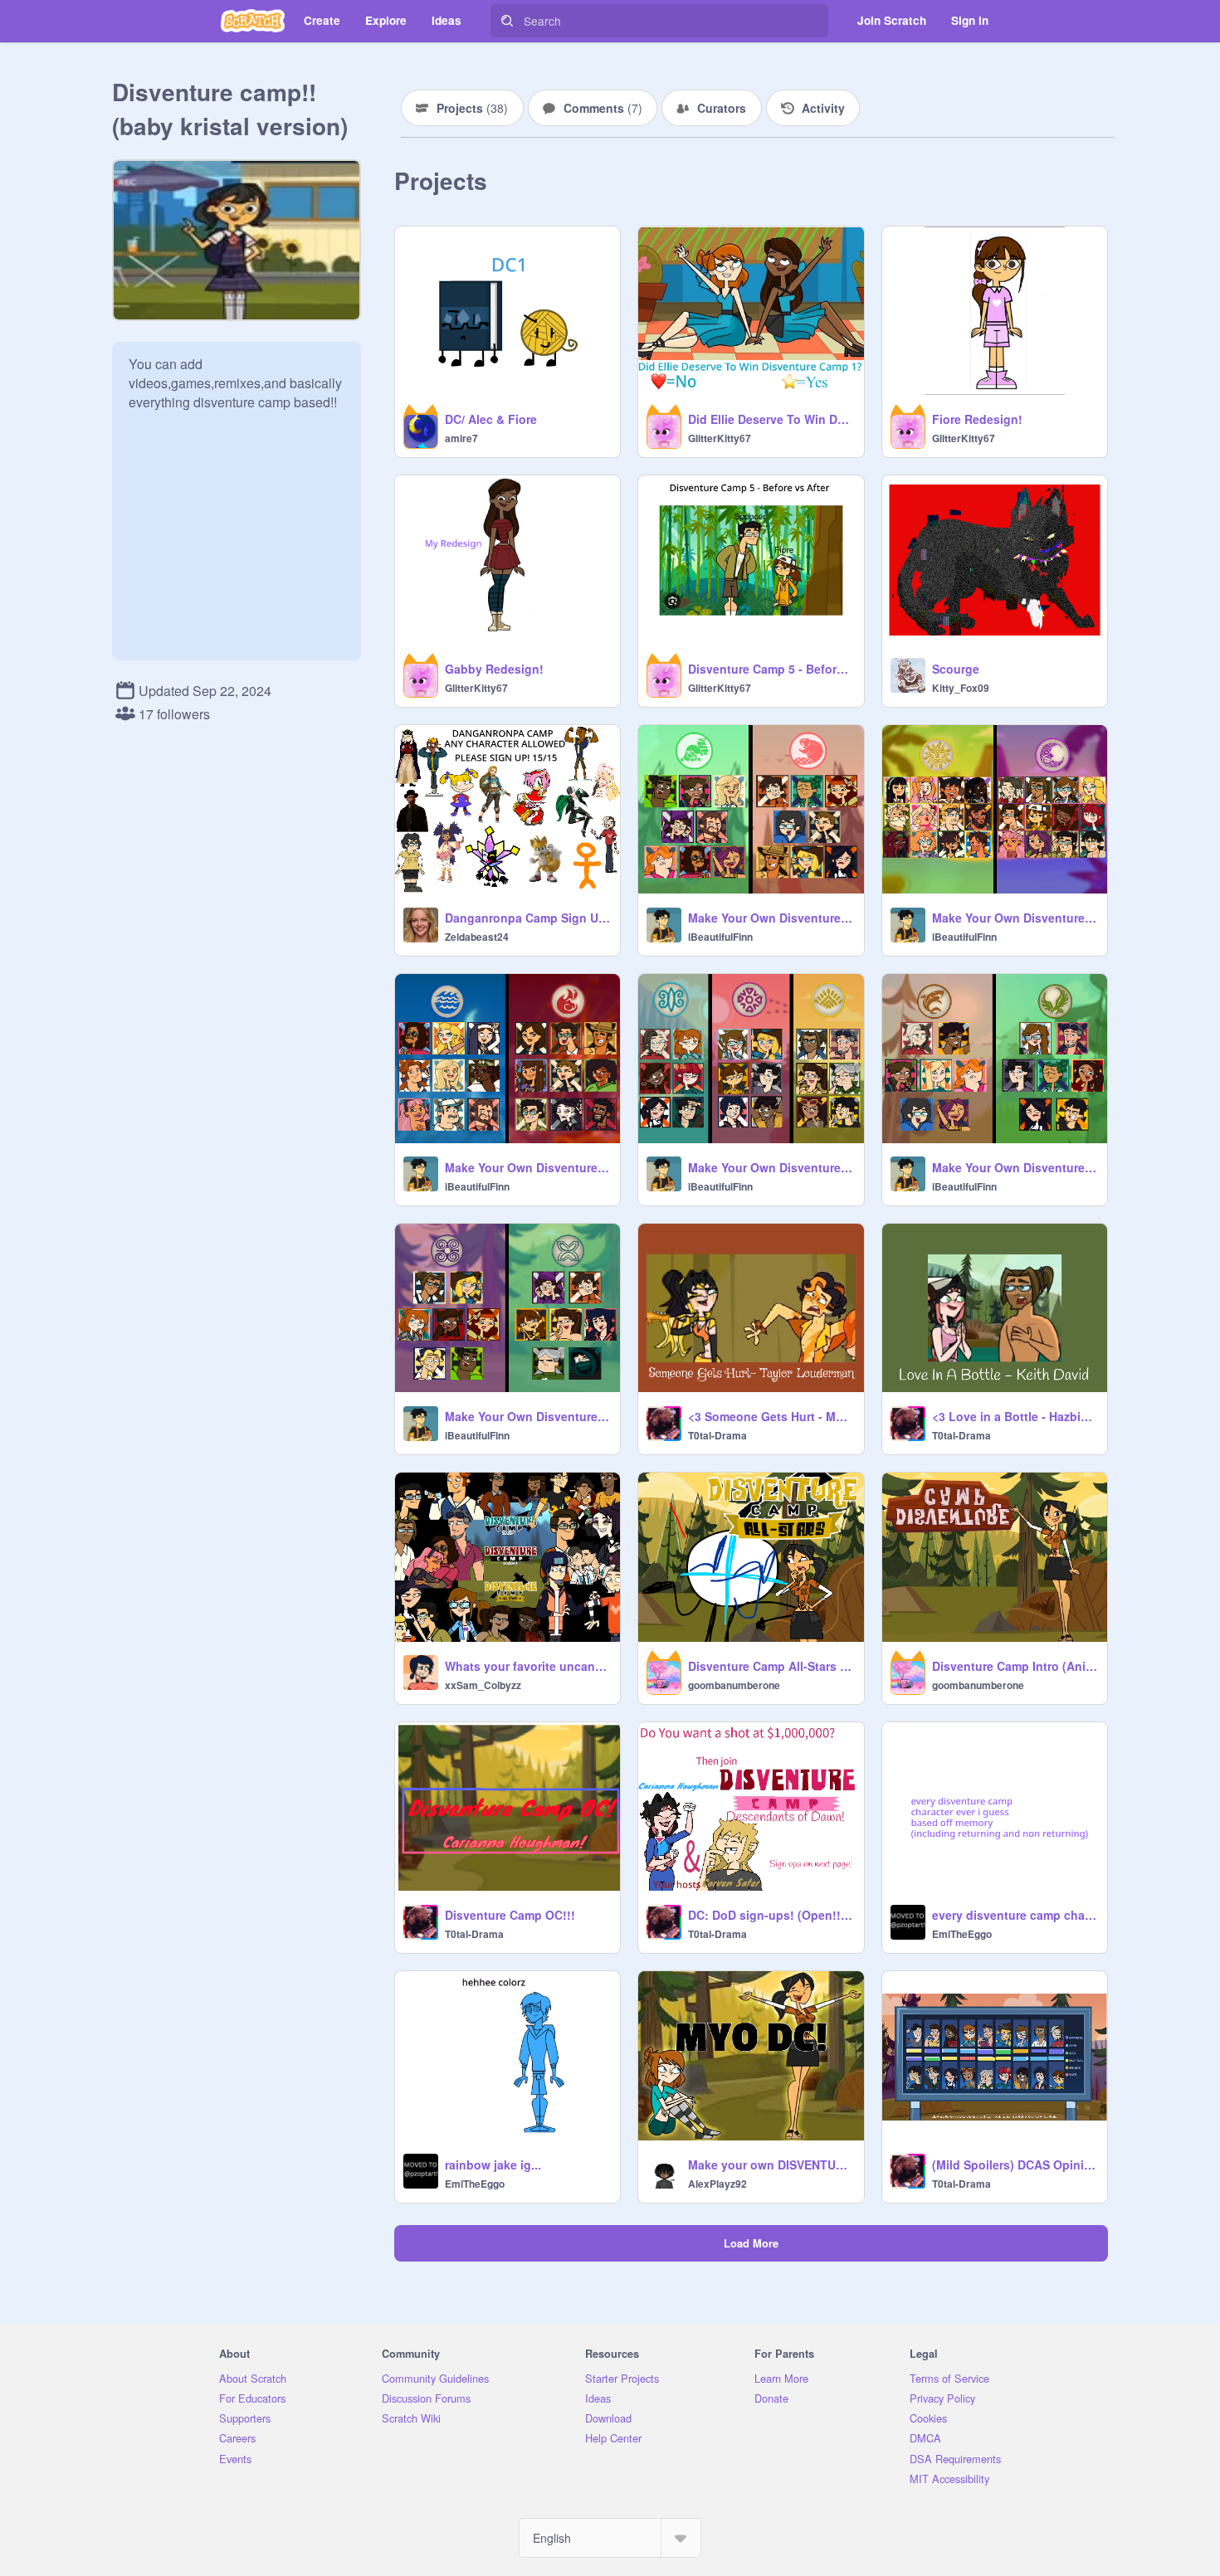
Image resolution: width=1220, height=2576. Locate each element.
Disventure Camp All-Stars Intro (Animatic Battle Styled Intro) (771, 1666)
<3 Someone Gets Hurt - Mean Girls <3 (771, 1416)
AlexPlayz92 (717, 2184)
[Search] (507, 21)
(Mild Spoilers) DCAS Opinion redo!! (1015, 2165)
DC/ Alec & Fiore (491, 419)
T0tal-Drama (717, 1435)
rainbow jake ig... (493, 2165)
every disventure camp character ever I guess (1015, 1915)
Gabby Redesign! (494, 669)
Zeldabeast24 (477, 937)
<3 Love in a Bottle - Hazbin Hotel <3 (1015, 1416)
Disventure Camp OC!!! (510, 1915)
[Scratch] (253, 21)
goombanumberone (734, 1685)
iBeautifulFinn (720, 937)
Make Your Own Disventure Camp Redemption (771, 918)
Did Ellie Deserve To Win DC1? (771, 419)
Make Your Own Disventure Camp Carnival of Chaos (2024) (527, 1167)
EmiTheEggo (962, 1934)
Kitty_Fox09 (961, 688)
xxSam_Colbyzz (483, 1685)
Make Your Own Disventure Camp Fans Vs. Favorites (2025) (1015, 918)
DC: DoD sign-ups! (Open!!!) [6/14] (771, 1915)
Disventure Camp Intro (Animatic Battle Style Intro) (1015, 1666)
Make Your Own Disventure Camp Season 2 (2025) (1015, 1167)
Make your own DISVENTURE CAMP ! (771, 2165)
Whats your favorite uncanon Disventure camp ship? (527, 1666)
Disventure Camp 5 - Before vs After (771, 669)
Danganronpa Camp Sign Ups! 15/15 (527, 918)
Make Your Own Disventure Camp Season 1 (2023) (527, 1416)
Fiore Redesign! (977, 419)
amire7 (461, 438)
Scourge (956, 669)
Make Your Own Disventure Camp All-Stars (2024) (771, 1167)
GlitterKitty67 (720, 438)
